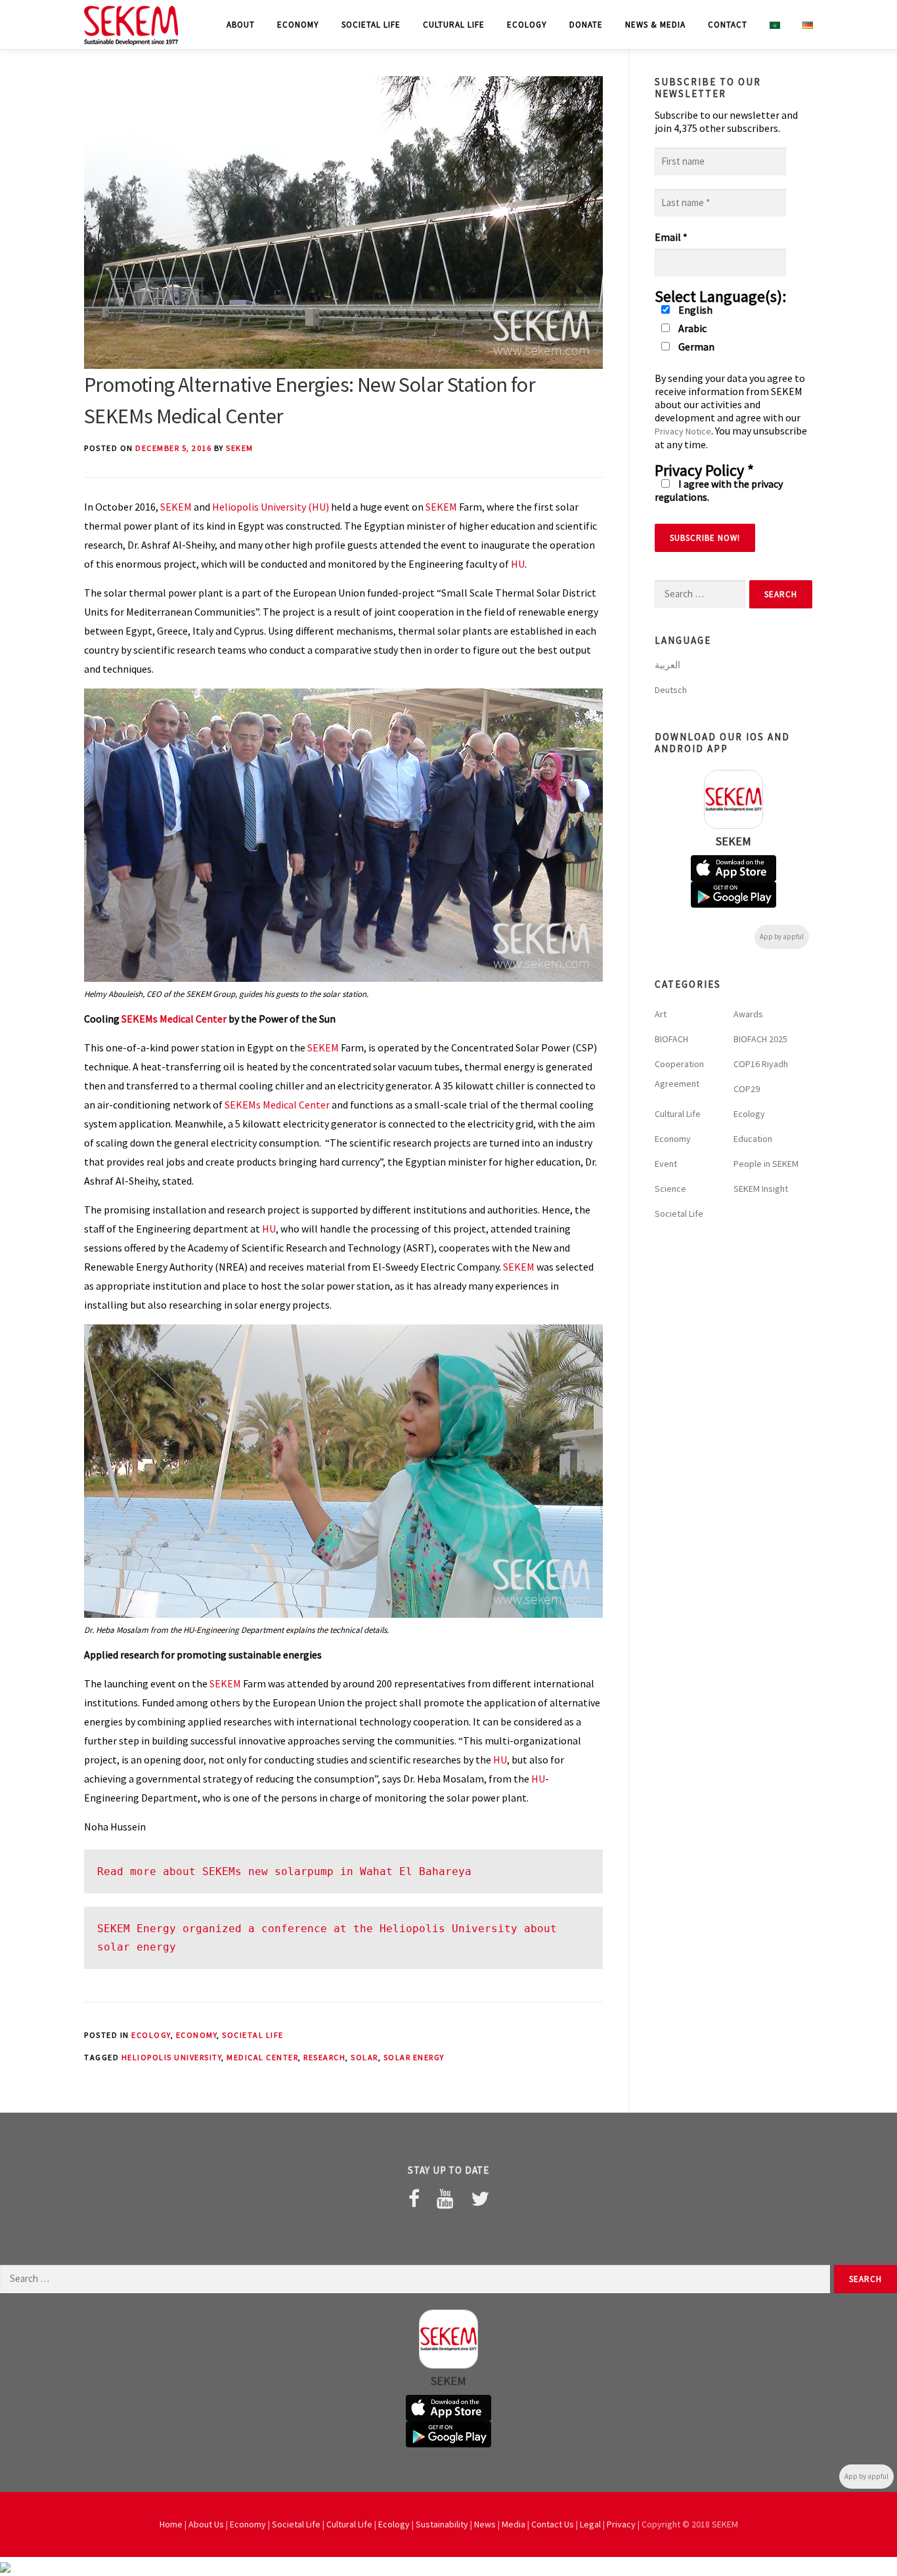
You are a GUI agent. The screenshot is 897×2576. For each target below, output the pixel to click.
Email (671, 237)
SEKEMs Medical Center (174, 1019)
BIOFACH (671, 1039)
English (694, 310)
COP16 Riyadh (761, 1064)
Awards (748, 1014)
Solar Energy (414, 2057)
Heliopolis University (172, 2057)
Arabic (691, 328)
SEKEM (240, 448)
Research (324, 2057)
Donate (586, 25)
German (695, 347)
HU (518, 564)
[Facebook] (414, 2199)
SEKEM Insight (761, 1189)
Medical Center (262, 2057)
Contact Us (553, 2524)
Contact (728, 25)
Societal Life (371, 25)
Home (171, 2524)
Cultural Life (454, 25)
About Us (206, 2524)
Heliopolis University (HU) (271, 507)
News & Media (655, 25)
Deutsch (671, 690)
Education (753, 1139)
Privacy (621, 2524)
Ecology (527, 25)
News (485, 2524)
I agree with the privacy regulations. (719, 490)
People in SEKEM (766, 1164)
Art (661, 1014)
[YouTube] (445, 2199)
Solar (364, 2057)
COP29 (747, 1089)
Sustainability (442, 2524)
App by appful (782, 937)
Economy (298, 25)
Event (666, 1164)
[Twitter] (480, 2199)
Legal (590, 2524)
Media (514, 2524)
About (241, 25)
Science (670, 1189)
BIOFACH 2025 (760, 1039)
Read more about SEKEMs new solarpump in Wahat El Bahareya (284, 1871)
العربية (667, 665)
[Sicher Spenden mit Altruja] (5, 2566)
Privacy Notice (683, 431)
